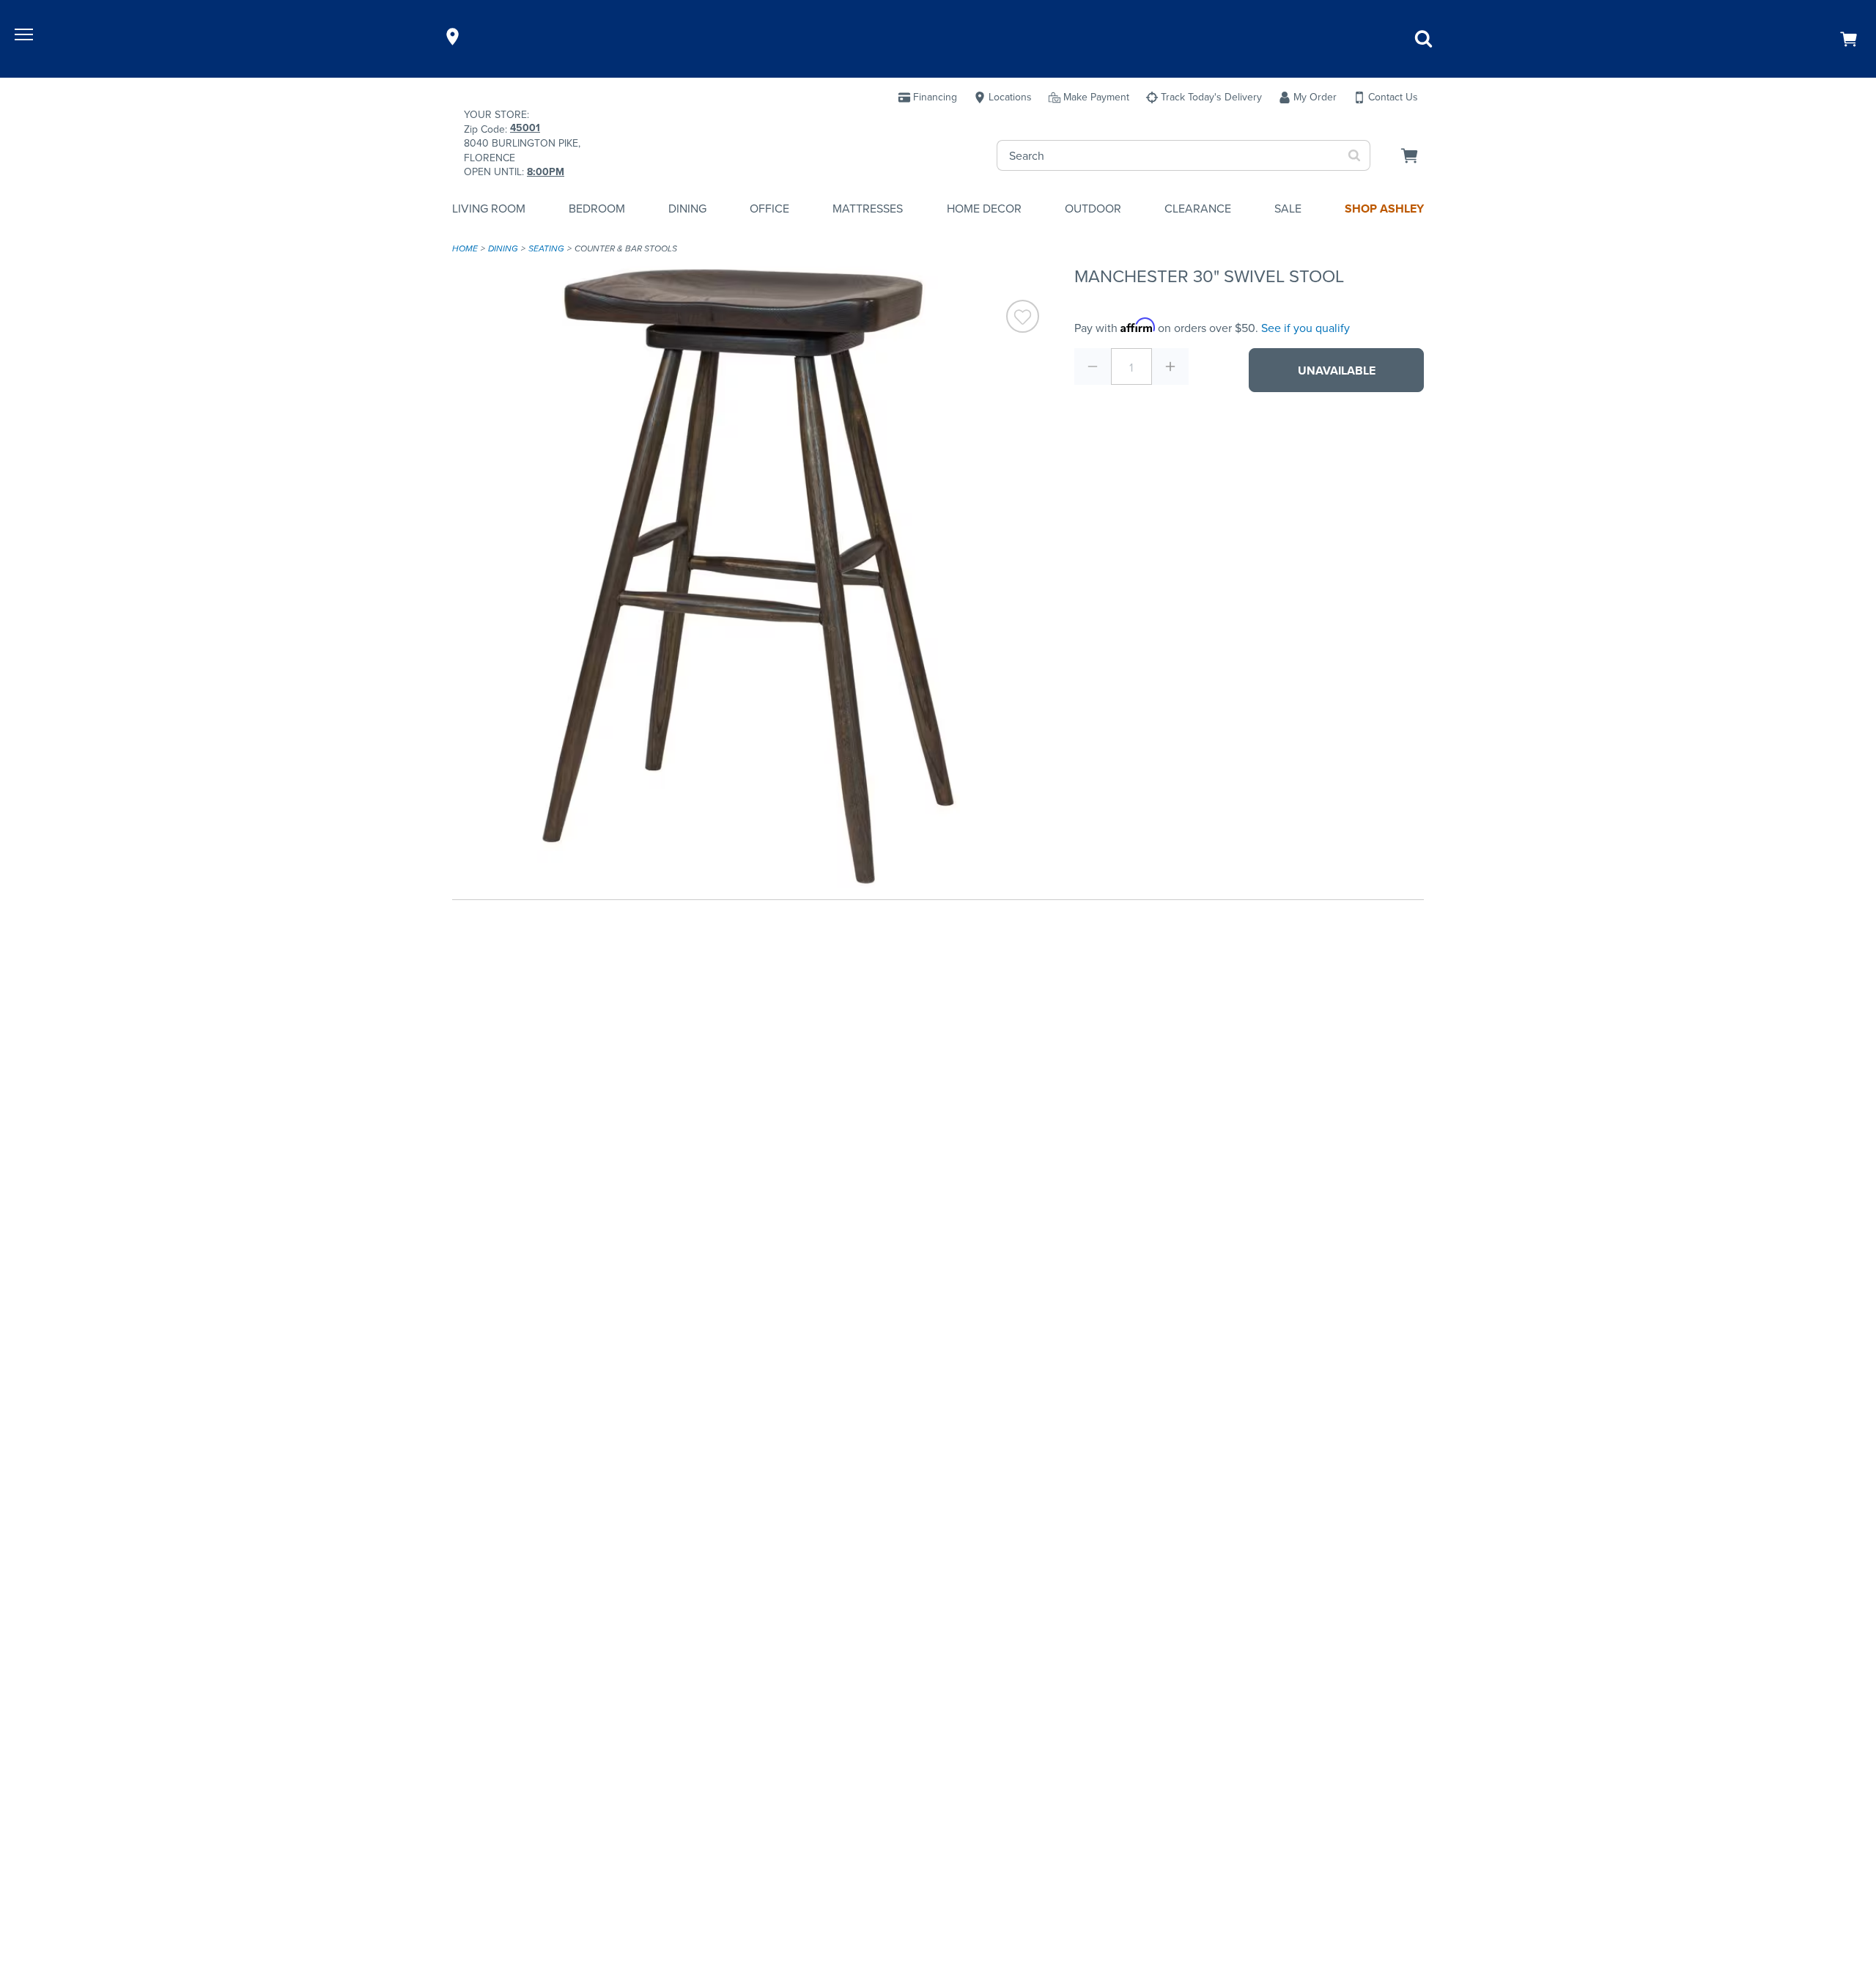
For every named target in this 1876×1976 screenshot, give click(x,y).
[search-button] (1355, 155)
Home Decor (984, 209)
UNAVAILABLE (1337, 370)
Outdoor (1093, 209)
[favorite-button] (1023, 318)
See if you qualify (1306, 328)
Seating (546, 248)
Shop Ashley (1384, 209)
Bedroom (597, 209)
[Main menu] (26, 37)
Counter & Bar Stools (626, 248)
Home (465, 248)
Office (769, 209)
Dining (687, 209)
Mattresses (868, 209)
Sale (1288, 209)
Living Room (489, 209)
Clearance (1198, 209)
